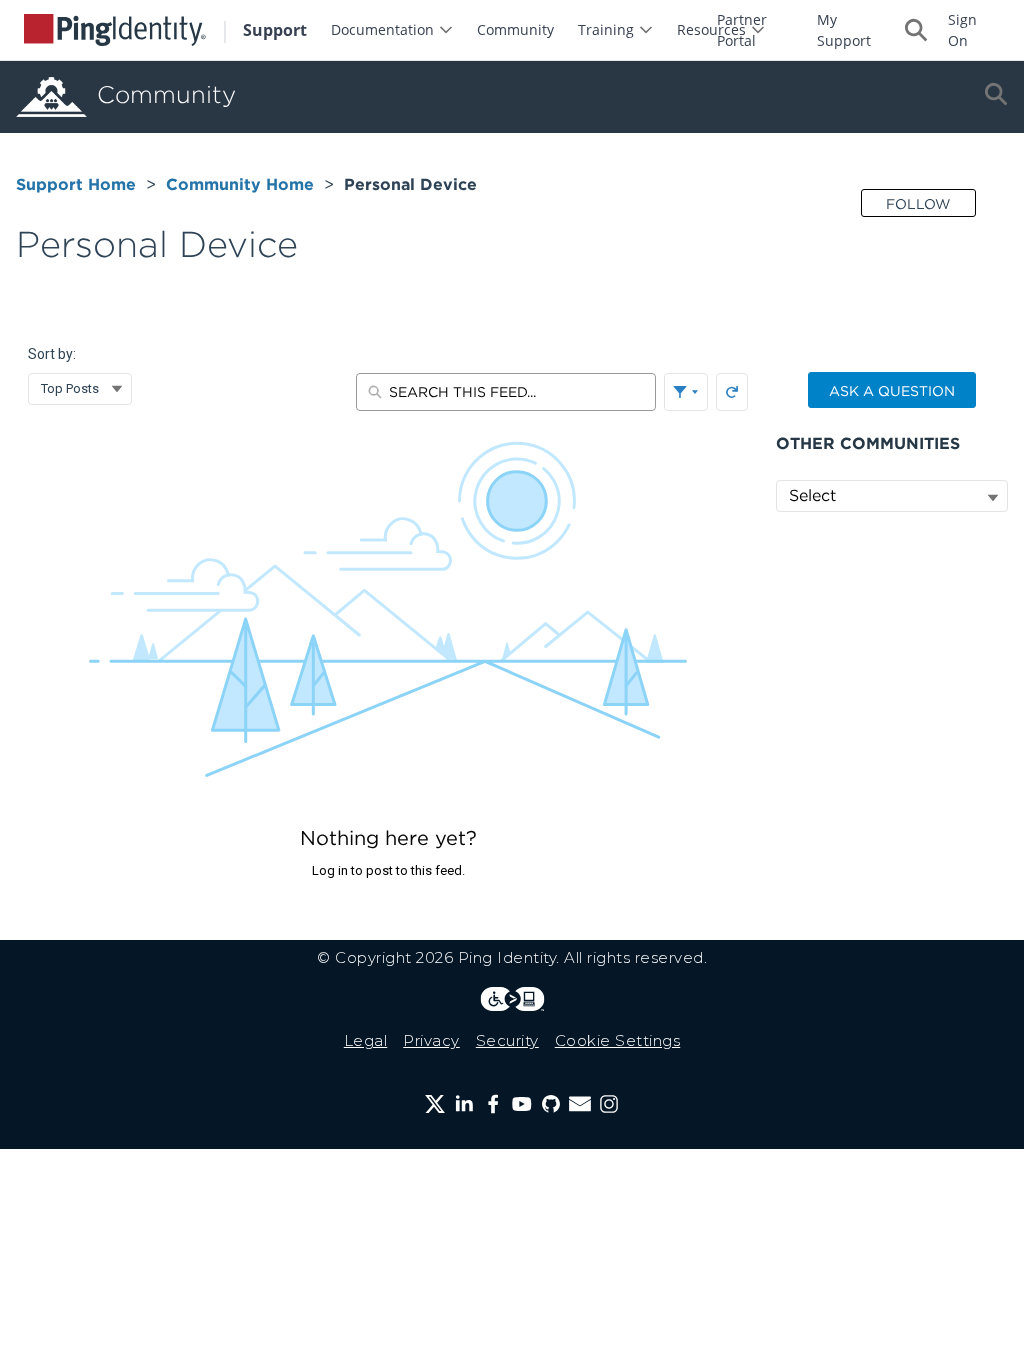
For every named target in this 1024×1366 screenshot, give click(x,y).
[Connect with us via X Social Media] (435, 1104)
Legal (366, 1040)
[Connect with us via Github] (551, 1104)
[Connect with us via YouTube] (522, 1104)
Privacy (431, 1040)
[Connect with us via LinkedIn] (464, 1104)
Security (507, 1040)
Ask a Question (892, 391)
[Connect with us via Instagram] (609, 1104)
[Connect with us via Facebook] (493, 1104)
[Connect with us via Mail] (580, 1104)
